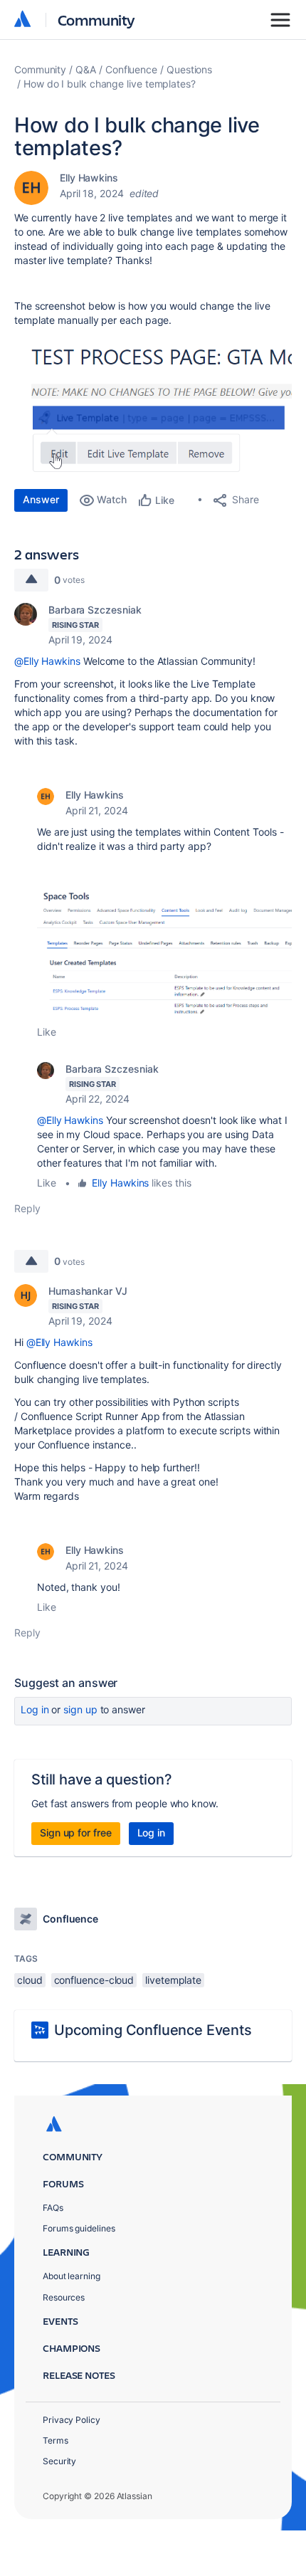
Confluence (131, 69)
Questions (189, 69)
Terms (56, 2440)
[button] (153, 405)
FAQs (53, 2208)
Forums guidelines (79, 2228)
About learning (72, 2276)
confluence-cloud (94, 1980)
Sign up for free (76, 1833)
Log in (35, 1709)
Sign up (80, 1709)
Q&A (86, 69)
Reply (27, 1208)
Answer (41, 499)
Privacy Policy (72, 2420)
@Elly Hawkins (47, 661)
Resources (64, 2297)
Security (59, 2461)
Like (47, 1032)
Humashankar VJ (88, 1291)
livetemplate (173, 1980)
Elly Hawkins (89, 178)
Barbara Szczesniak (95, 610)
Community (96, 20)
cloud (30, 1980)
